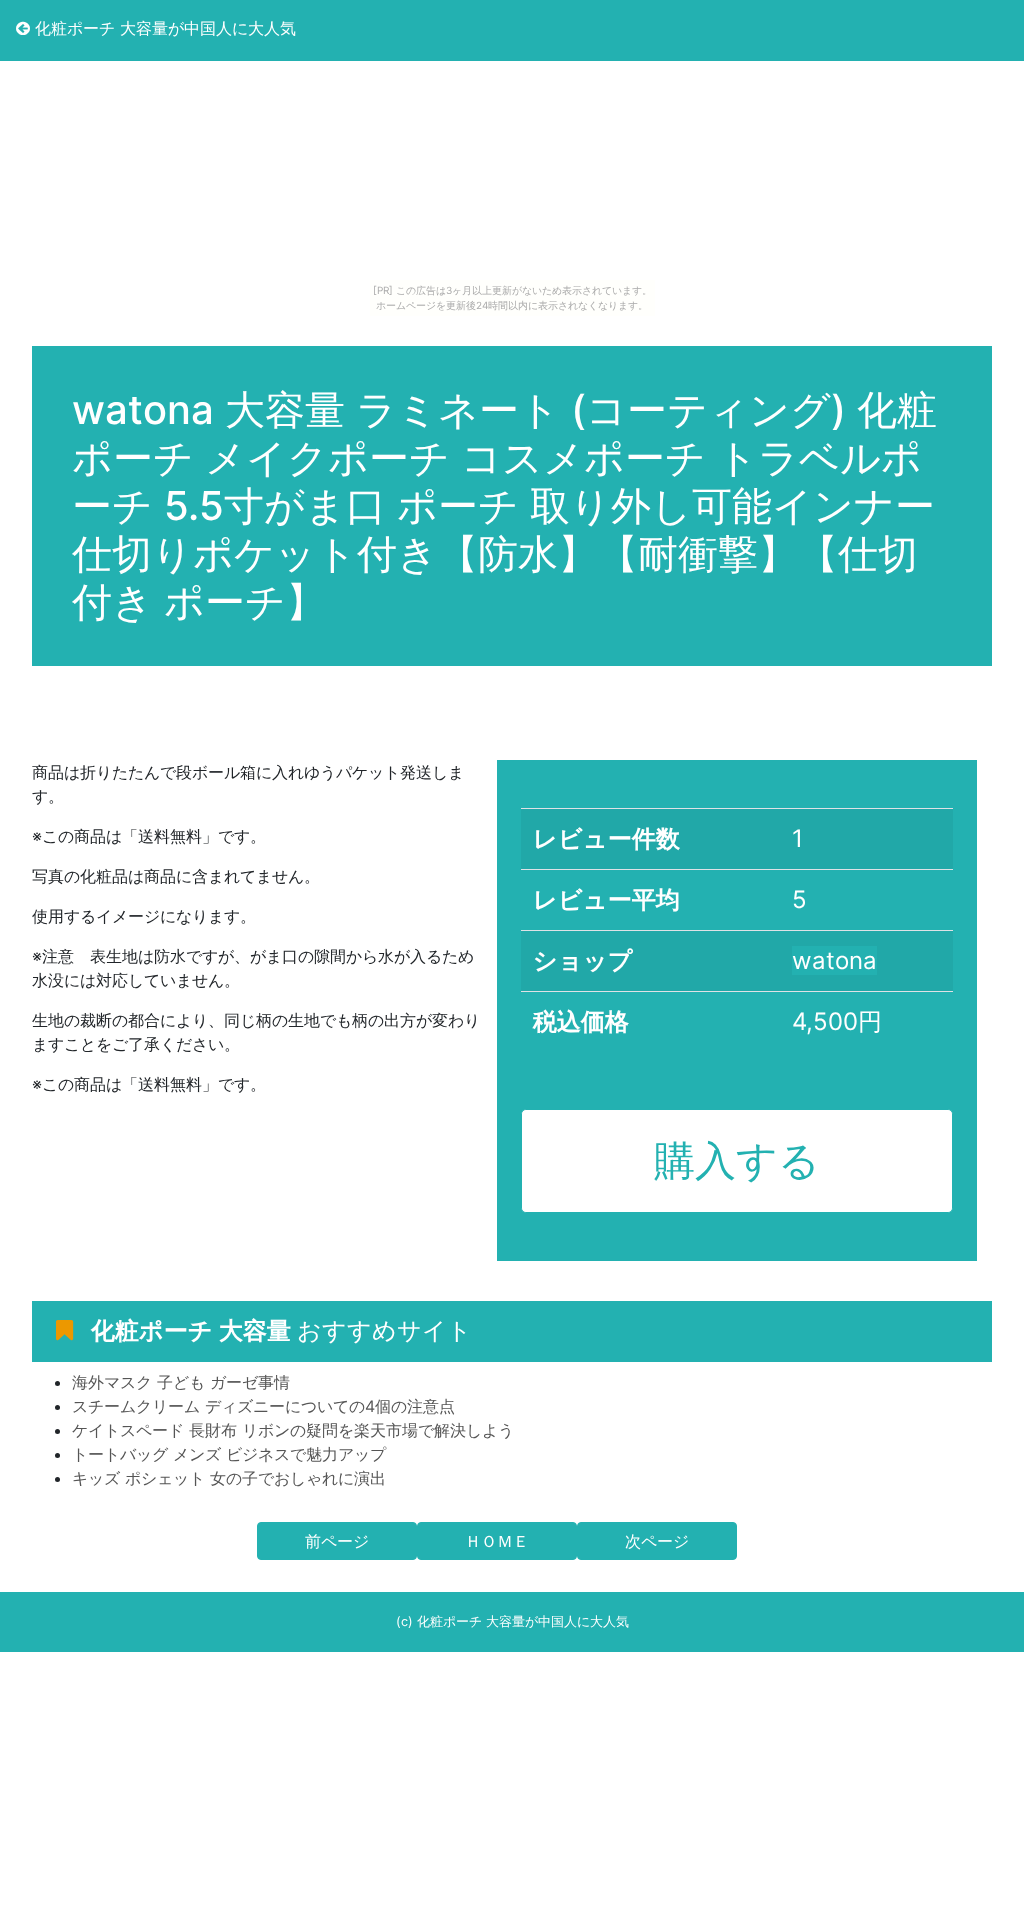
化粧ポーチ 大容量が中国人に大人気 (163, 28)
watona (834, 960)
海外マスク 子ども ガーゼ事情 (181, 1382)
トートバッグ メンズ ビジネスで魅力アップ (229, 1454)
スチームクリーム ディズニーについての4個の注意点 (263, 1406)
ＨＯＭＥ (497, 1541)
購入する (737, 1160)
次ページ (657, 1541)
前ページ (337, 1541)
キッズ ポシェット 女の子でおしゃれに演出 (229, 1478)
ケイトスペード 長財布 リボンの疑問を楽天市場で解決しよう (293, 1430)
